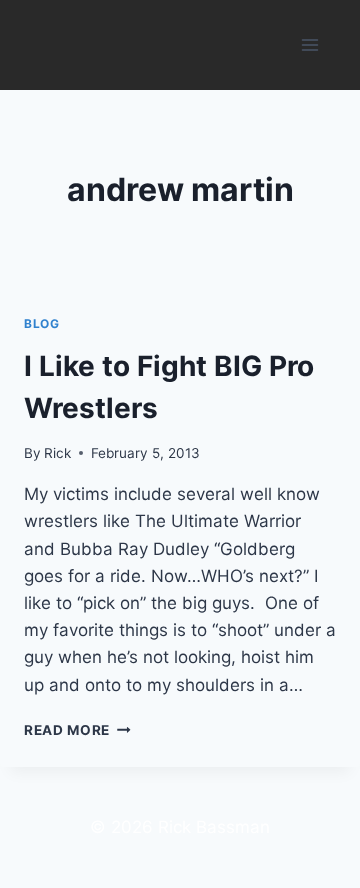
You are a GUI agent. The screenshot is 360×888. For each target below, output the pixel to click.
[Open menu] (309, 44)
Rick (57, 453)
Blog (41, 323)
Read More (77, 730)
